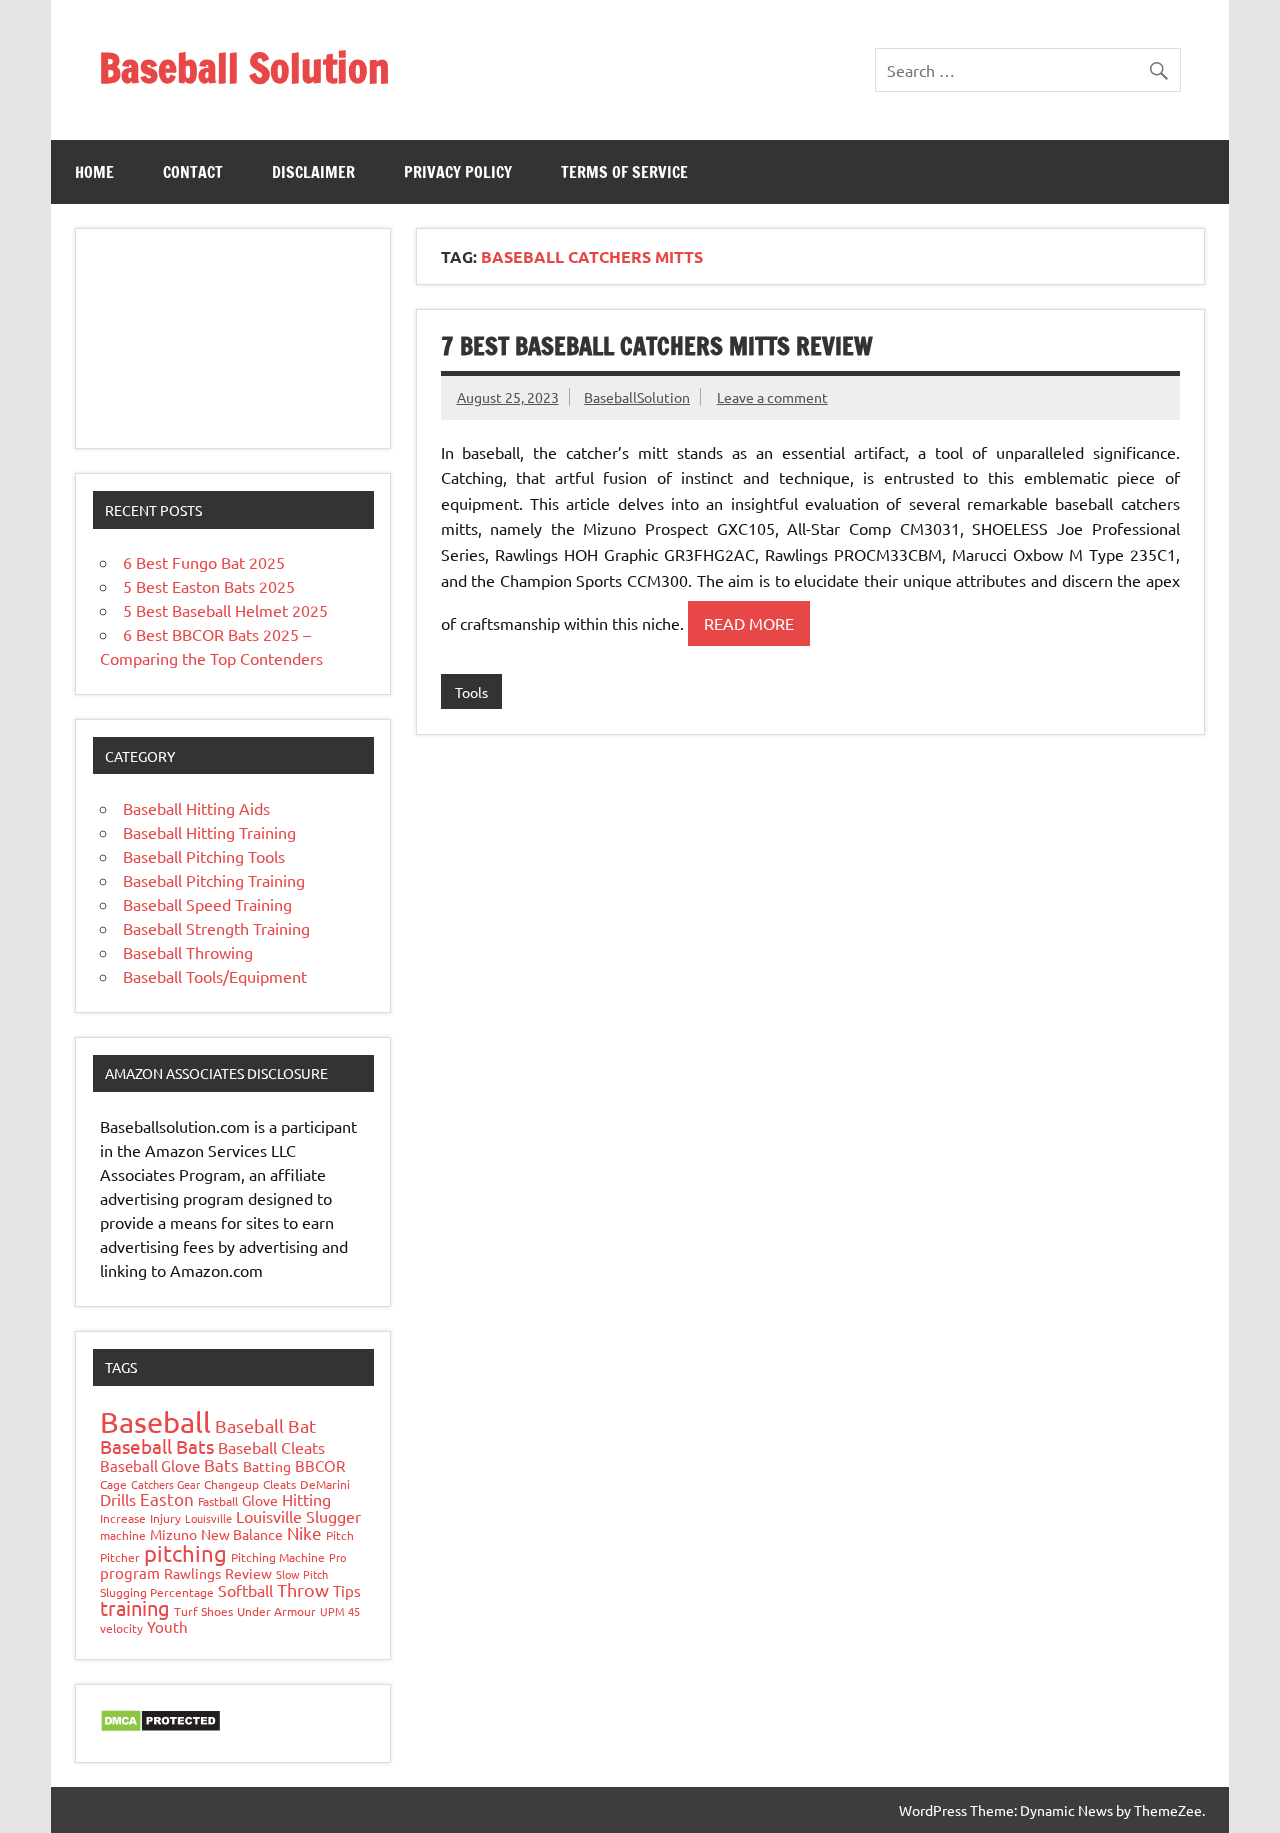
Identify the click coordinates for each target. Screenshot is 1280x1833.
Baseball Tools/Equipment (215, 976)
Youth (167, 1626)
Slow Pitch (302, 1574)
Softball (245, 1590)
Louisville (208, 1518)
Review (248, 1573)
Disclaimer (313, 172)
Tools (471, 692)
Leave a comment (772, 397)
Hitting (306, 1499)
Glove (260, 1500)
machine (123, 1535)
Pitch (340, 1535)
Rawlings (192, 1573)
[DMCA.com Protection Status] (160, 1726)
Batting (267, 1466)
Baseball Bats (157, 1446)
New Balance (242, 1534)
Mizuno (173, 1534)
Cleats (279, 1484)
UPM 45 (340, 1611)
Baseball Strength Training (216, 928)
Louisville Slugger (298, 1516)
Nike (304, 1532)
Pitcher (120, 1557)
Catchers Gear (165, 1484)
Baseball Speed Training (207, 904)
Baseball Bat (265, 1425)
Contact (193, 172)
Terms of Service (624, 172)
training (135, 1607)
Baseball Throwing (188, 952)
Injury (165, 1518)
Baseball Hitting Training (209, 832)
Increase (123, 1518)
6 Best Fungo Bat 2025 (204, 562)
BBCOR (320, 1465)
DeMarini (325, 1484)
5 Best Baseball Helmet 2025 (225, 610)
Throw (303, 1589)
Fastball (218, 1501)
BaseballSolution (637, 397)
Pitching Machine (278, 1557)
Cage (113, 1484)
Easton (167, 1498)
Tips (347, 1590)
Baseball (155, 1422)
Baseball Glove (150, 1465)
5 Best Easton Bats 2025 (209, 586)
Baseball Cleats (271, 1447)
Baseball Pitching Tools (204, 856)
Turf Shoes (203, 1611)
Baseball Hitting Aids (196, 808)
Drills (118, 1499)
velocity (121, 1628)
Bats (221, 1464)
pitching (185, 1553)
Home (94, 172)
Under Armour (276, 1611)
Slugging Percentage (157, 1592)
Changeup (231, 1484)
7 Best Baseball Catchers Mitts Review (657, 346)
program (130, 1572)
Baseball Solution (244, 67)
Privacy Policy (458, 172)
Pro (337, 1557)
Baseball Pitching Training (214, 880)
